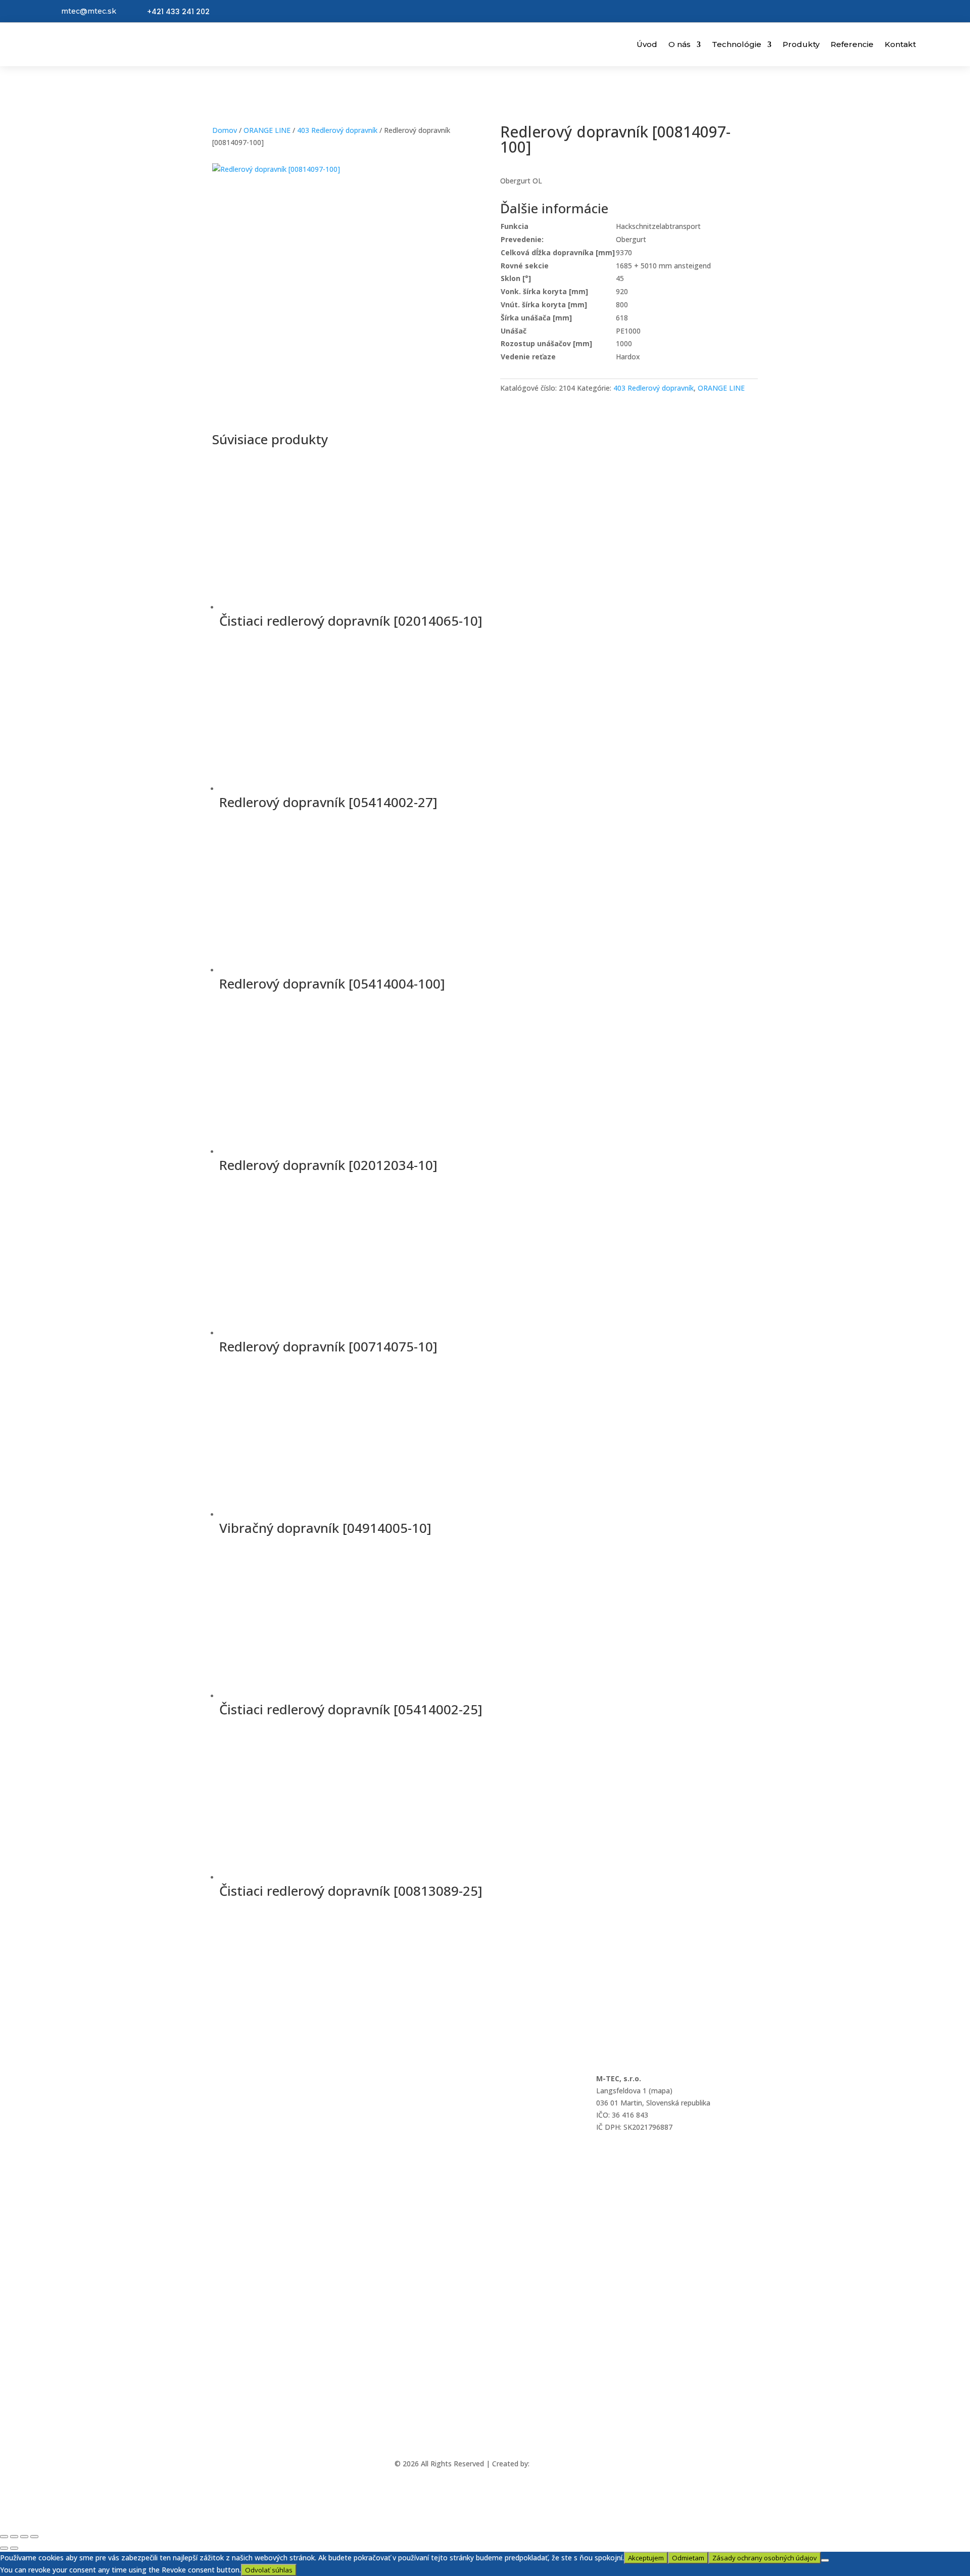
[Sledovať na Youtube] (497, 2434)
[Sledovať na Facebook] (473, 2434)
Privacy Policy (234, 2106)
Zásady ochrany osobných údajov (765, 2558)
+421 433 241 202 (178, 12)
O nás (680, 44)
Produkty (801, 44)
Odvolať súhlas (269, 2570)
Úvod (647, 44)
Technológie (737, 44)
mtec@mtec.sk (89, 11)
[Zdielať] (24, 2537)
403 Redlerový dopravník (337, 130)
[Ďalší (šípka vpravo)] (14, 2548)
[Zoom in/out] (4, 2537)
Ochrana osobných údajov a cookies (272, 2078)
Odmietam (688, 2558)
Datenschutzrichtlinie (247, 2133)
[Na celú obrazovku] (14, 2537)
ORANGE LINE (267, 130)
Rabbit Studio (554, 2464)
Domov (225, 130)
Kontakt (900, 44)
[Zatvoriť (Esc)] (34, 2537)
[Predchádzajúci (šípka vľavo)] (4, 2548)
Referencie (852, 44)
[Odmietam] (825, 2560)
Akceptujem (646, 2558)
